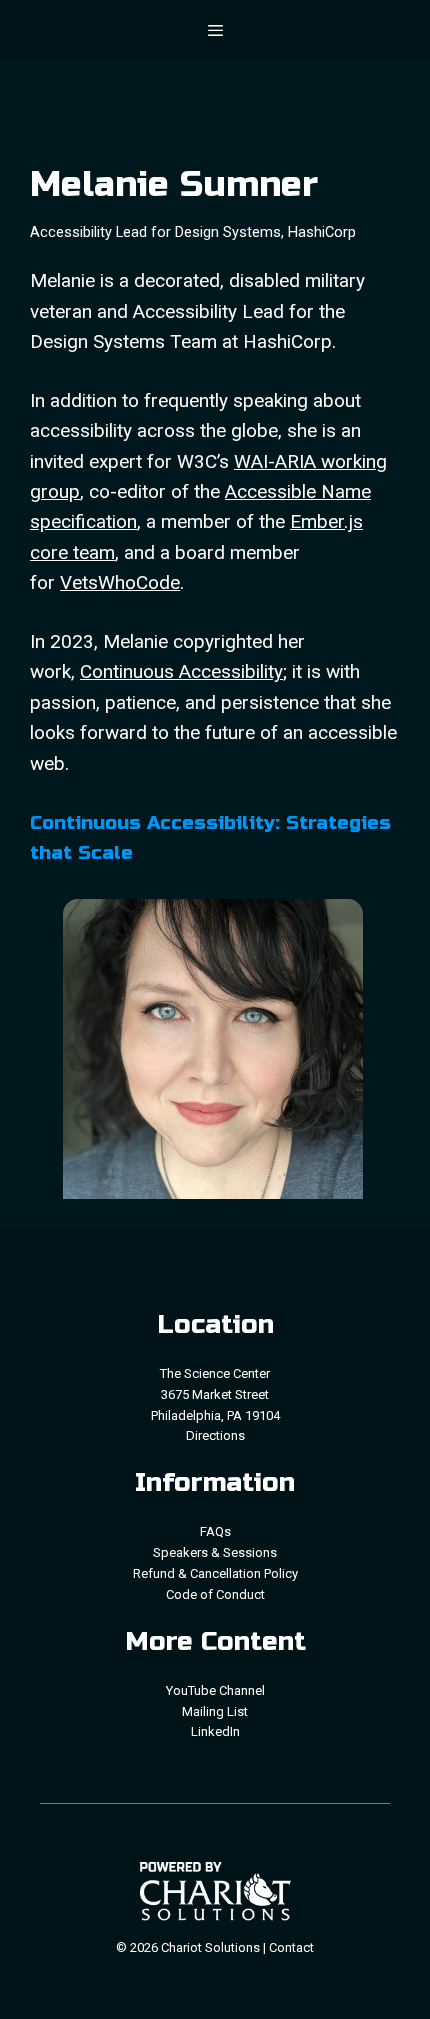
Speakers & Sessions (215, 1552)
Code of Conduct (215, 1594)
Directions (215, 1435)
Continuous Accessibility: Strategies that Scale (210, 837)
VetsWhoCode (120, 582)
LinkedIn (215, 1731)
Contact (291, 1947)
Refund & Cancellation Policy (215, 1573)
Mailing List (215, 1711)
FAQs (215, 1531)
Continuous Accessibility (181, 671)
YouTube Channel (215, 1690)
